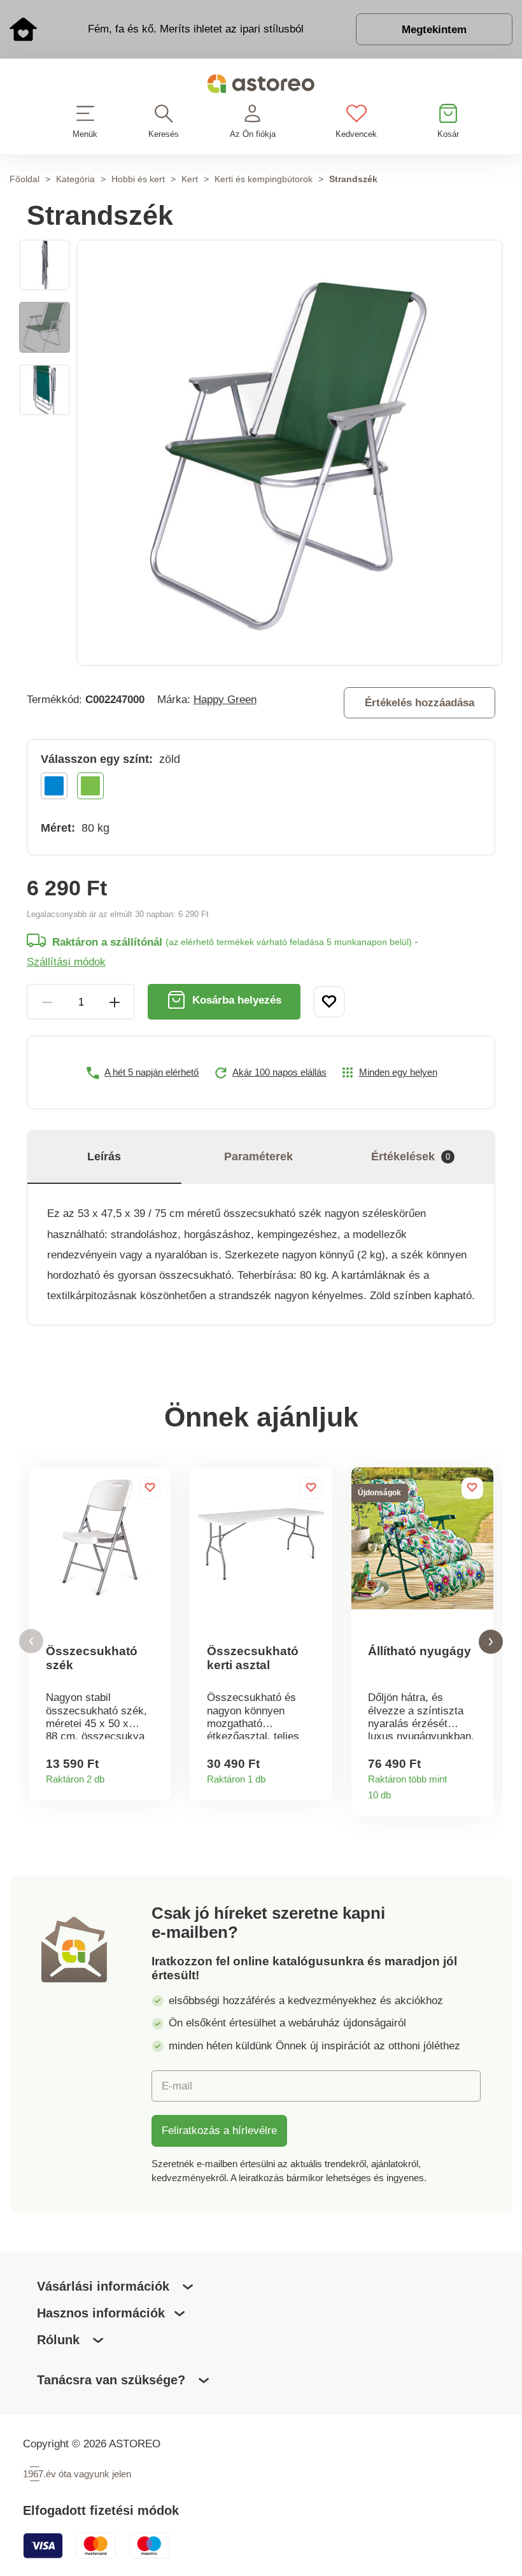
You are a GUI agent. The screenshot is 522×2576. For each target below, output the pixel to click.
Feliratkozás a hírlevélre (219, 2130)
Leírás (104, 1156)
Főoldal (25, 179)
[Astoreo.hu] (261, 86)
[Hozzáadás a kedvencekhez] (329, 1002)
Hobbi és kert (138, 179)
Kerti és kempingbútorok (264, 179)
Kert (190, 179)
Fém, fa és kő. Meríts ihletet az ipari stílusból (196, 29)
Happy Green (225, 699)
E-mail (177, 2086)
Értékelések (411, 1156)
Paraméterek (258, 1156)
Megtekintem (434, 29)
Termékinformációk (156, 1775)
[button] (31, 1641)
